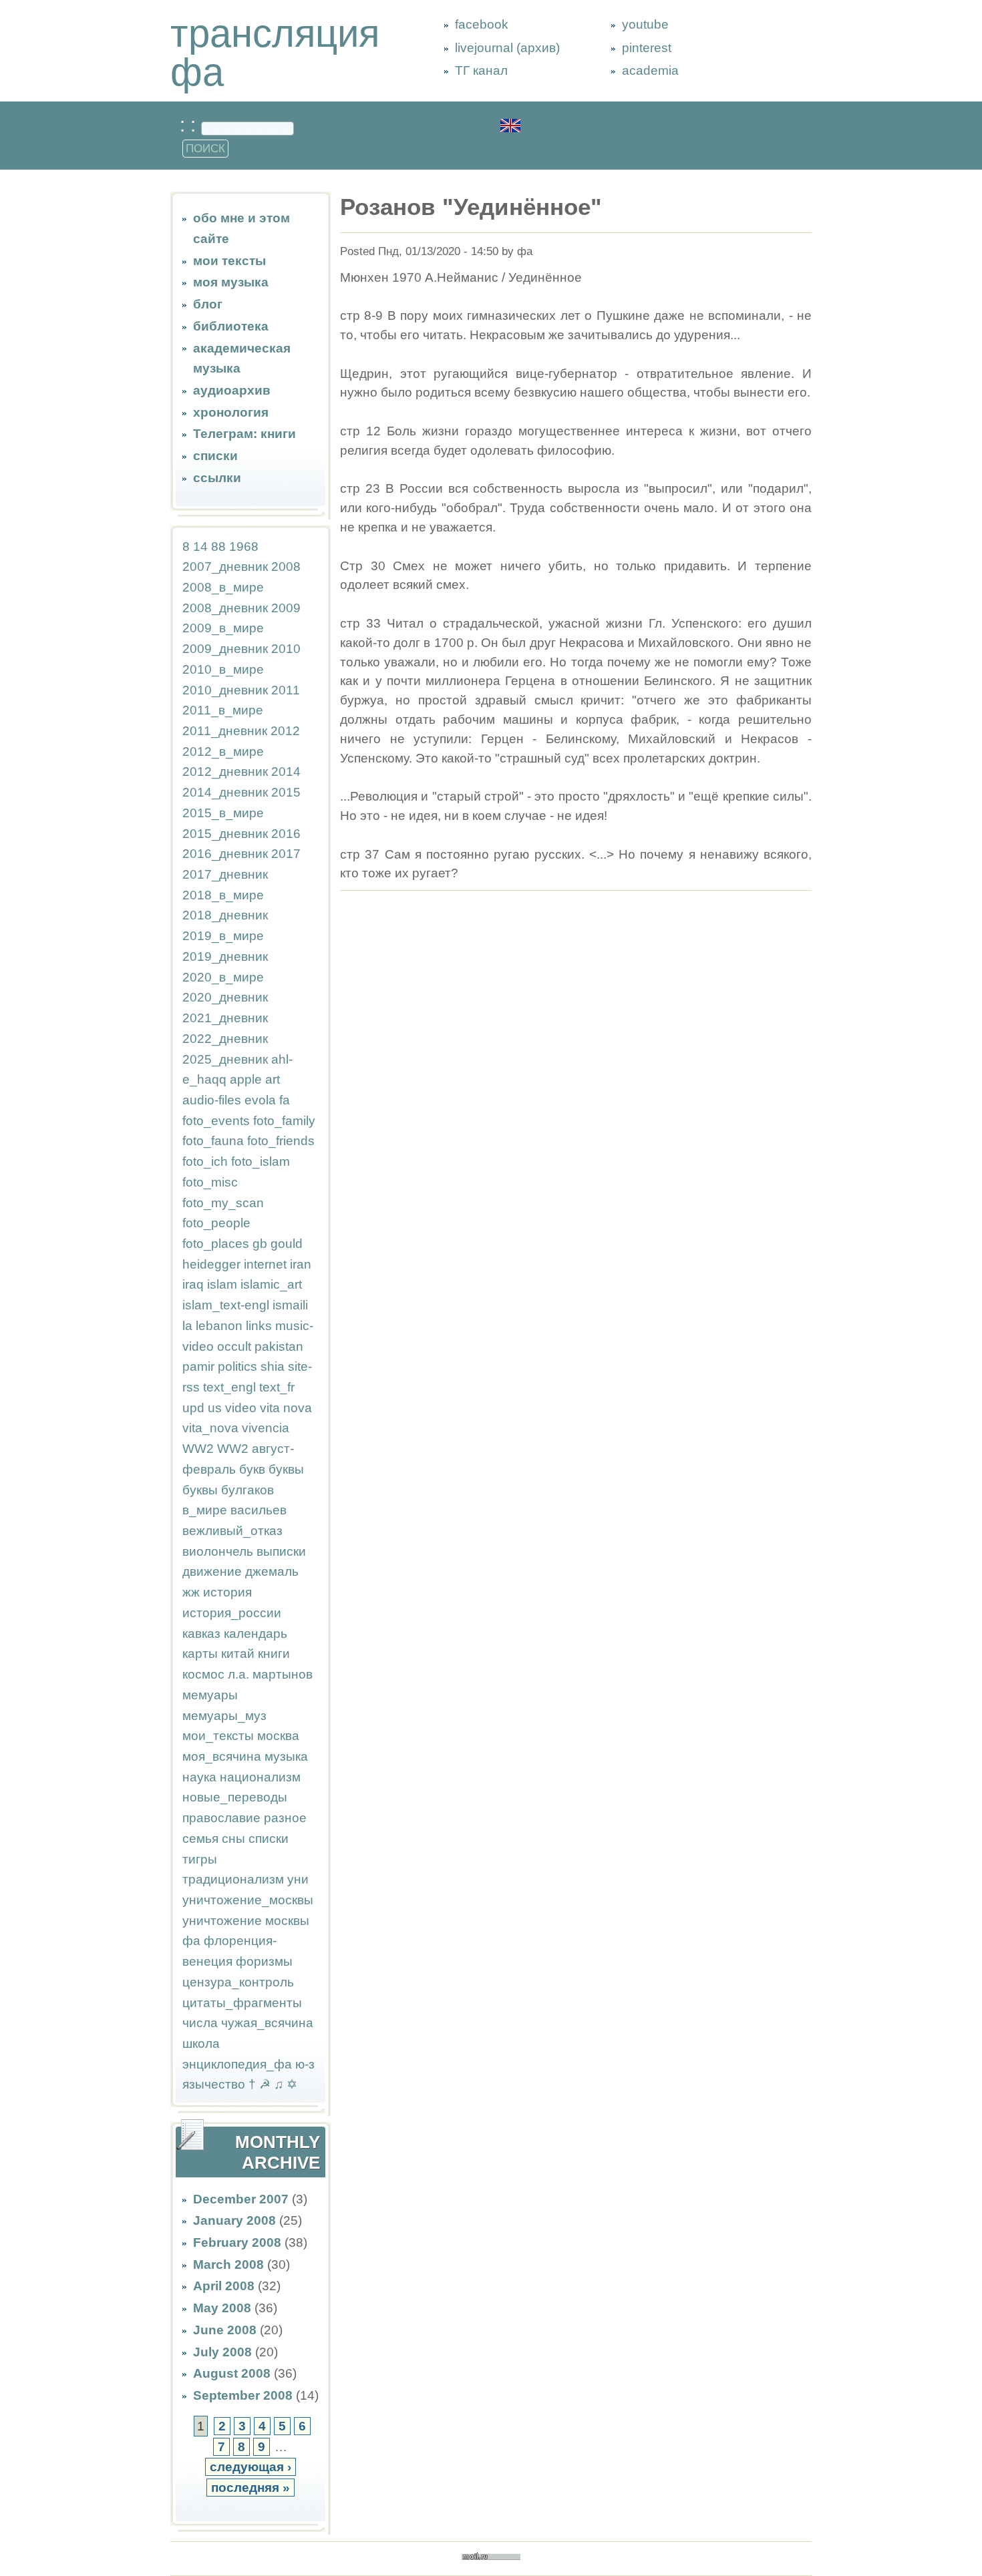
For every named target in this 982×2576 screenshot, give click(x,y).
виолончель (218, 1551)
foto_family (284, 1121)
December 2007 (241, 2199)
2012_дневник (225, 772)
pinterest (647, 48)
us (215, 1408)
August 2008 (232, 2373)
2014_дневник (225, 792)
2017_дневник (225, 874)
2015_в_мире (223, 813)
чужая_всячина (267, 2023)
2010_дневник (225, 690)
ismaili (290, 1305)
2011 (286, 690)
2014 (286, 772)
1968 (244, 547)
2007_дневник (225, 567)
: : (190, 125)
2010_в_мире (223, 669)
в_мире (205, 1510)
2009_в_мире (223, 628)
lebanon (219, 1326)
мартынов (283, 1674)
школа (201, 2044)
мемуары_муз (224, 1716)
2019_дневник (225, 956)
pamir (198, 1366)
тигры (200, 1859)
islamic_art (271, 1284)
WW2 (198, 1449)
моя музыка (231, 282)
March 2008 (228, 2265)
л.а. (238, 1674)
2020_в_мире (223, 977)
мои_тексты (218, 1736)
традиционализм (233, 1879)
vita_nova (210, 1428)
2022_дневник (225, 1039)
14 (200, 547)
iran (301, 1264)
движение (212, 1571)
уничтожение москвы (246, 1921)
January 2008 (234, 2220)
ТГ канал (481, 70)
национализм (260, 1777)
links (259, 1326)
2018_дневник (225, 915)
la (187, 1326)
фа (191, 1941)
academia (650, 70)
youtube (645, 24)
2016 (286, 834)
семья (200, 1839)
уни (298, 1879)
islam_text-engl (226, 1305)
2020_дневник (225, 997)
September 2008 (243, 2395)
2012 (285, 731)
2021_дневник (225, 1018)
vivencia (266, 1428)
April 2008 (224, 2286)
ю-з (305, 2064)
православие (221, 1818)
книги (274, 1654)
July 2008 (222, 2352)
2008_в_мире (223, 587)
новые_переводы (235, 1797)
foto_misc (210, 1182)
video (241, 1408)
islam (222, 1284)
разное (285, 1818)
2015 (286, 792)
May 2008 (222, 2308)
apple (246, 1079)
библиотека (231, 326)
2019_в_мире (223, 936)
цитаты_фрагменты (242, 2003)
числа (200, 2023)
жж (191, 1592)
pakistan (279, 1346)
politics (237, 1366)
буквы (286, 1469)
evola (260, 1100)
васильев (259, 1510)
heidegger (211, 1264)
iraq (193, 1284)
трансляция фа (275, 53)
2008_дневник (225, 608)
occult (234, 1346)
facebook (482, 24)
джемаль (272, 1571)
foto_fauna (213, 1141)
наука (199, 1777)
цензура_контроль (238, 1982)
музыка (286, 1756)
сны (233, 1839)
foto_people (216, 1223)
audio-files (212, 1100)
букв (252, 1469)
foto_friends (281, 1141)
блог (208, 304)
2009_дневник (225, 649)
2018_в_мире (223, 895)
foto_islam (261, 1161)
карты (200, 1654)
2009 (286, 608)
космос (203, 1674)
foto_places (216, 1244)
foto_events (216, 1121)
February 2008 (237, 2242)
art (273, 1079)
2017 (286, 854)
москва (278, 1736)
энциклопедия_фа (237, 2064)
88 (218, 547)
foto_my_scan (223, 1203)
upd (193, 1408)
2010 (286, 649)
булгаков (248, 1490)
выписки (281, 1551)
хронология (231, 412)
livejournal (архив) (507, 48)
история (227, 1592)
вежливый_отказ (232, 1531)
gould (287, 1244)
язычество (214, 2084)
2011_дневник (225, 731)
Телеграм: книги (244, 434)
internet (265, 1264)
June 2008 (225, 2330)
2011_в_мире (223, 710)
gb (260, 1244)
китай (238, 1654)
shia (273, 1366)
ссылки (217, 478)
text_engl (229, 1387)
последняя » (251, 2488)
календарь (256, 1634)
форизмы (264, 1961)
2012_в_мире (223, 752)
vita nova (286, 1408)
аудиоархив (232, 390)
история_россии (232, 1613)
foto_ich (205, 1161)
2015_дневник (225, 834)
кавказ (201, 1634)
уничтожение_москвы (248, 1900)
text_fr (277, 1387)
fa (285, 1100)
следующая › (251, 2467)
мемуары (210, 1695)
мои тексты (229, 261)
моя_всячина (222, 1756)
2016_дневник (225, 854)
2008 (286, 567)
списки (215, 456)
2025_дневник (225, 1059)
